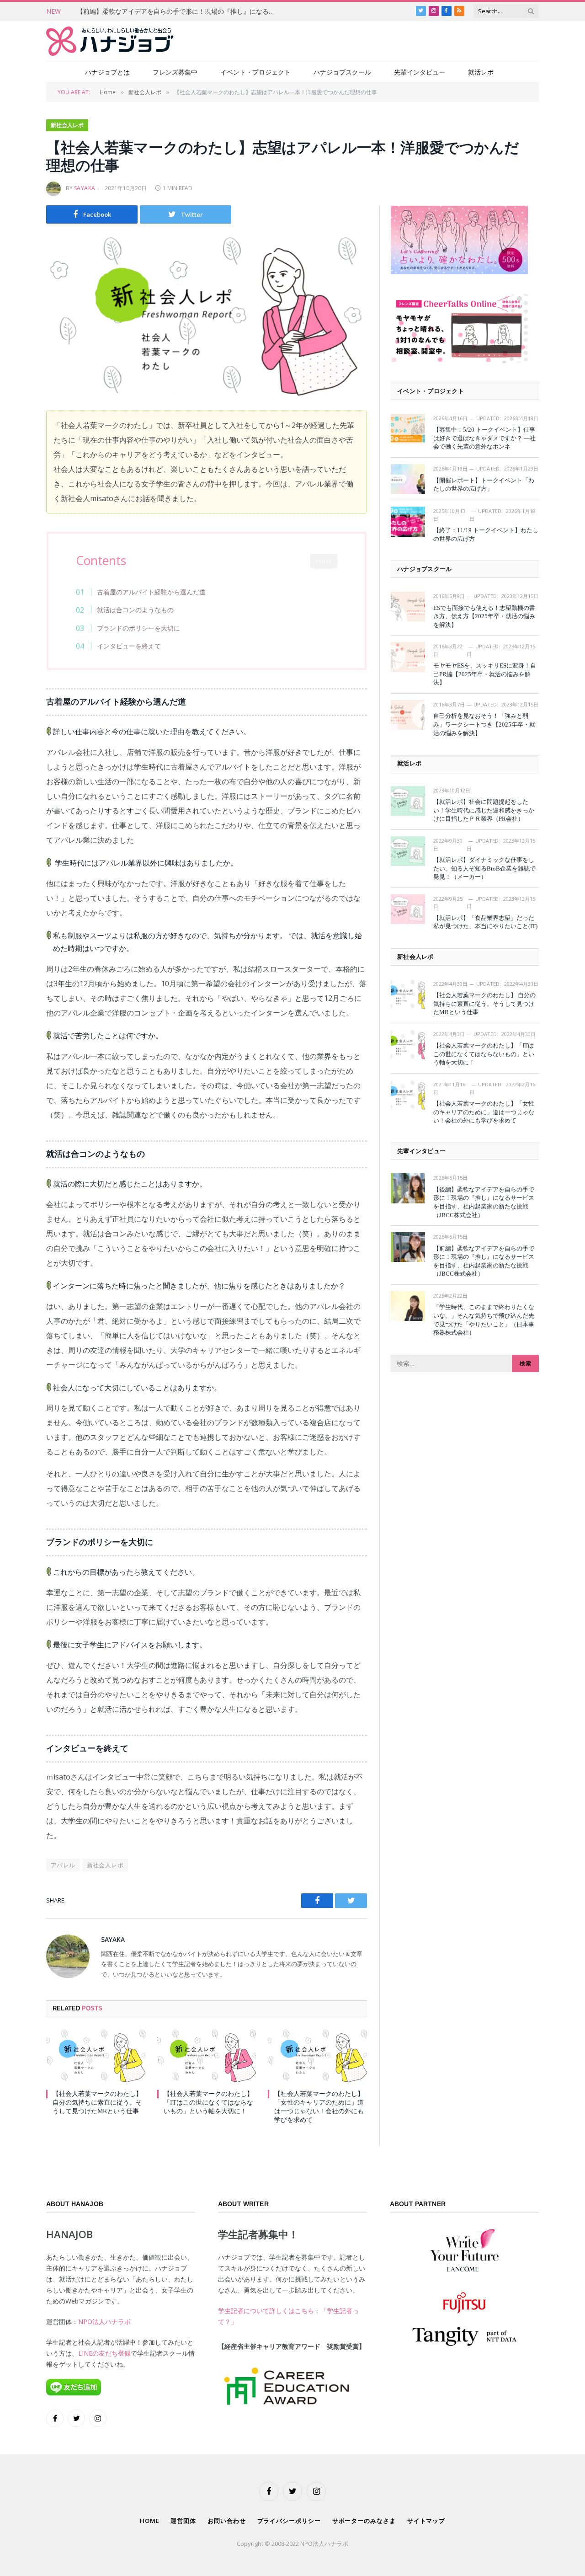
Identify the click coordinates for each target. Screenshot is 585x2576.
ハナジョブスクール (342, 72)
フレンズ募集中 (175, 72)
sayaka (85, 188)
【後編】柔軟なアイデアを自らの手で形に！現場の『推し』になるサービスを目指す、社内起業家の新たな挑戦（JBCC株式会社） (484, 1202)
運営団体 (183, 2521)
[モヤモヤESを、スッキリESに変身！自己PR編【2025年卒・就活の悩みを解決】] (408, 657)
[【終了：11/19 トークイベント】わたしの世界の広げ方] (408, 521)
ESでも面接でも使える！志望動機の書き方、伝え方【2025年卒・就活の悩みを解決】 (484, 616)
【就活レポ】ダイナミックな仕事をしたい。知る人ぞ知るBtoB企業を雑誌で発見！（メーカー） (484, 868)
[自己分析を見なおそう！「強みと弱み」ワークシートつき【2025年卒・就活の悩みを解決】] (408, 715)
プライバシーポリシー (289, 2521)
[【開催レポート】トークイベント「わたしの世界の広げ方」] (408, 479)
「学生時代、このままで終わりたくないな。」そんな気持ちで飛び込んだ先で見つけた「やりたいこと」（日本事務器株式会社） (484, 1320)
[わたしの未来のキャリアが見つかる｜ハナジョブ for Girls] (110, 41)
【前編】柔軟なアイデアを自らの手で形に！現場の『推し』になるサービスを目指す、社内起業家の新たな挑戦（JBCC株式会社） (180, 11)
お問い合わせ (226, 2521)
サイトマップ (426, 2521)
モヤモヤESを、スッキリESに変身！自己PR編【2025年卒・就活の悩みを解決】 (485, 674)
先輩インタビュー (420, 72)
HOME (150, 2521)
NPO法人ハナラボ (104, 2322)
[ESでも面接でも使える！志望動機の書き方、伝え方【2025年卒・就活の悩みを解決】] (408, 607)
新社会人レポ (67, 125)
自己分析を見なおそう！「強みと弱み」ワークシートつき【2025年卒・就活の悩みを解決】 (484, 724)
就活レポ (481, 72)
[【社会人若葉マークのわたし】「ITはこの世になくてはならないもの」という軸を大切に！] (207, 2055)
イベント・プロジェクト (255, 72)
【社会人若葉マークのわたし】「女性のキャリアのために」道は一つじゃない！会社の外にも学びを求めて (319, 2107)
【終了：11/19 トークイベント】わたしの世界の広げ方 (486, 534)
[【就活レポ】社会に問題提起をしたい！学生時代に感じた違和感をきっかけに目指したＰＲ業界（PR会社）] (408, 801)
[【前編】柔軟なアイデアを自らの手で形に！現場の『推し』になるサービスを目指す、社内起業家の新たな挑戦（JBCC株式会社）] (408, 1247)
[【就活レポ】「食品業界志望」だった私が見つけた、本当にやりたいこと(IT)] (408, 909)
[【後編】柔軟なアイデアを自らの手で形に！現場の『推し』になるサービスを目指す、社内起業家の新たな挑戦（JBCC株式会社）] (408, 1188)
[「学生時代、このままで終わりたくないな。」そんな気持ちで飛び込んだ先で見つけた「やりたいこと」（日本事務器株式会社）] (408, 1306)
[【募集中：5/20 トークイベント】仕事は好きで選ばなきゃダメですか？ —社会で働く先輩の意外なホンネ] (408, 429)
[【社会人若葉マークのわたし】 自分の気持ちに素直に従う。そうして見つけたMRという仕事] (96, 2055)
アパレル (63, 1865)
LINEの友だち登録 (104, 2353)
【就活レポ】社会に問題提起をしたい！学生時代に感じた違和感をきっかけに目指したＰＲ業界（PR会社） (484, 810)
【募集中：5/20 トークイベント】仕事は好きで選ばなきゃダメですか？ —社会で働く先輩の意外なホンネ (484, 438)
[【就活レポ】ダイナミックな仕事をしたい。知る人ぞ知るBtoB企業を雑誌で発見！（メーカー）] (408, 851)
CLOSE (324, 561)
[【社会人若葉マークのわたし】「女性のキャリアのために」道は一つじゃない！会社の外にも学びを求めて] (317, 2055)
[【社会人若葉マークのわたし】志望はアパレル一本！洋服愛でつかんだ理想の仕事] (207, 316)
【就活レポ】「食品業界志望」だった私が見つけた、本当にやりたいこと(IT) (485, 922)
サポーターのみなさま (364, 2521)
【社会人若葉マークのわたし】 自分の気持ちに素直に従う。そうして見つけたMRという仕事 (97, 2103)
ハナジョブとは (107, 72)
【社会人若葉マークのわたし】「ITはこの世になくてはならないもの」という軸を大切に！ (208, 2103)
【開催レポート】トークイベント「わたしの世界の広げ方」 (484, 485)
